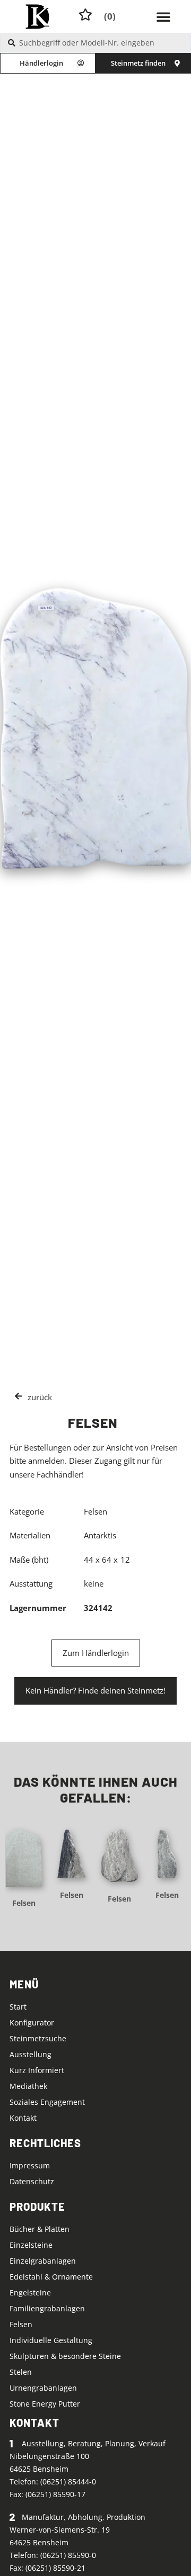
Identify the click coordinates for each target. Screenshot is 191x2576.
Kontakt (23, 2118)
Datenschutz (32, 2181)
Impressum (30, 2165)
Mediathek (28, 2086)
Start (18, 2007)
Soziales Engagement (47, 2102)
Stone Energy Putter (45, 2404)
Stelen (21, 2372)
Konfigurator (32, 2023)
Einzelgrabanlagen (43, 2261)
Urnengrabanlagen (43, 2388)
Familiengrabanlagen (47, 2308)
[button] (163, 16)
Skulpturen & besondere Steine (65, 2356)
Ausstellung (31, 2054)
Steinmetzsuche (38, 2038)
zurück (40, 1397)
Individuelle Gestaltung (51, 2340)
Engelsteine (30, 2293)
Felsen (24, 1903)
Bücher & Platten (40, 2229)
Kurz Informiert (37, 2070)
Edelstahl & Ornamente (51, 2277)
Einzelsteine (31, 2245)
